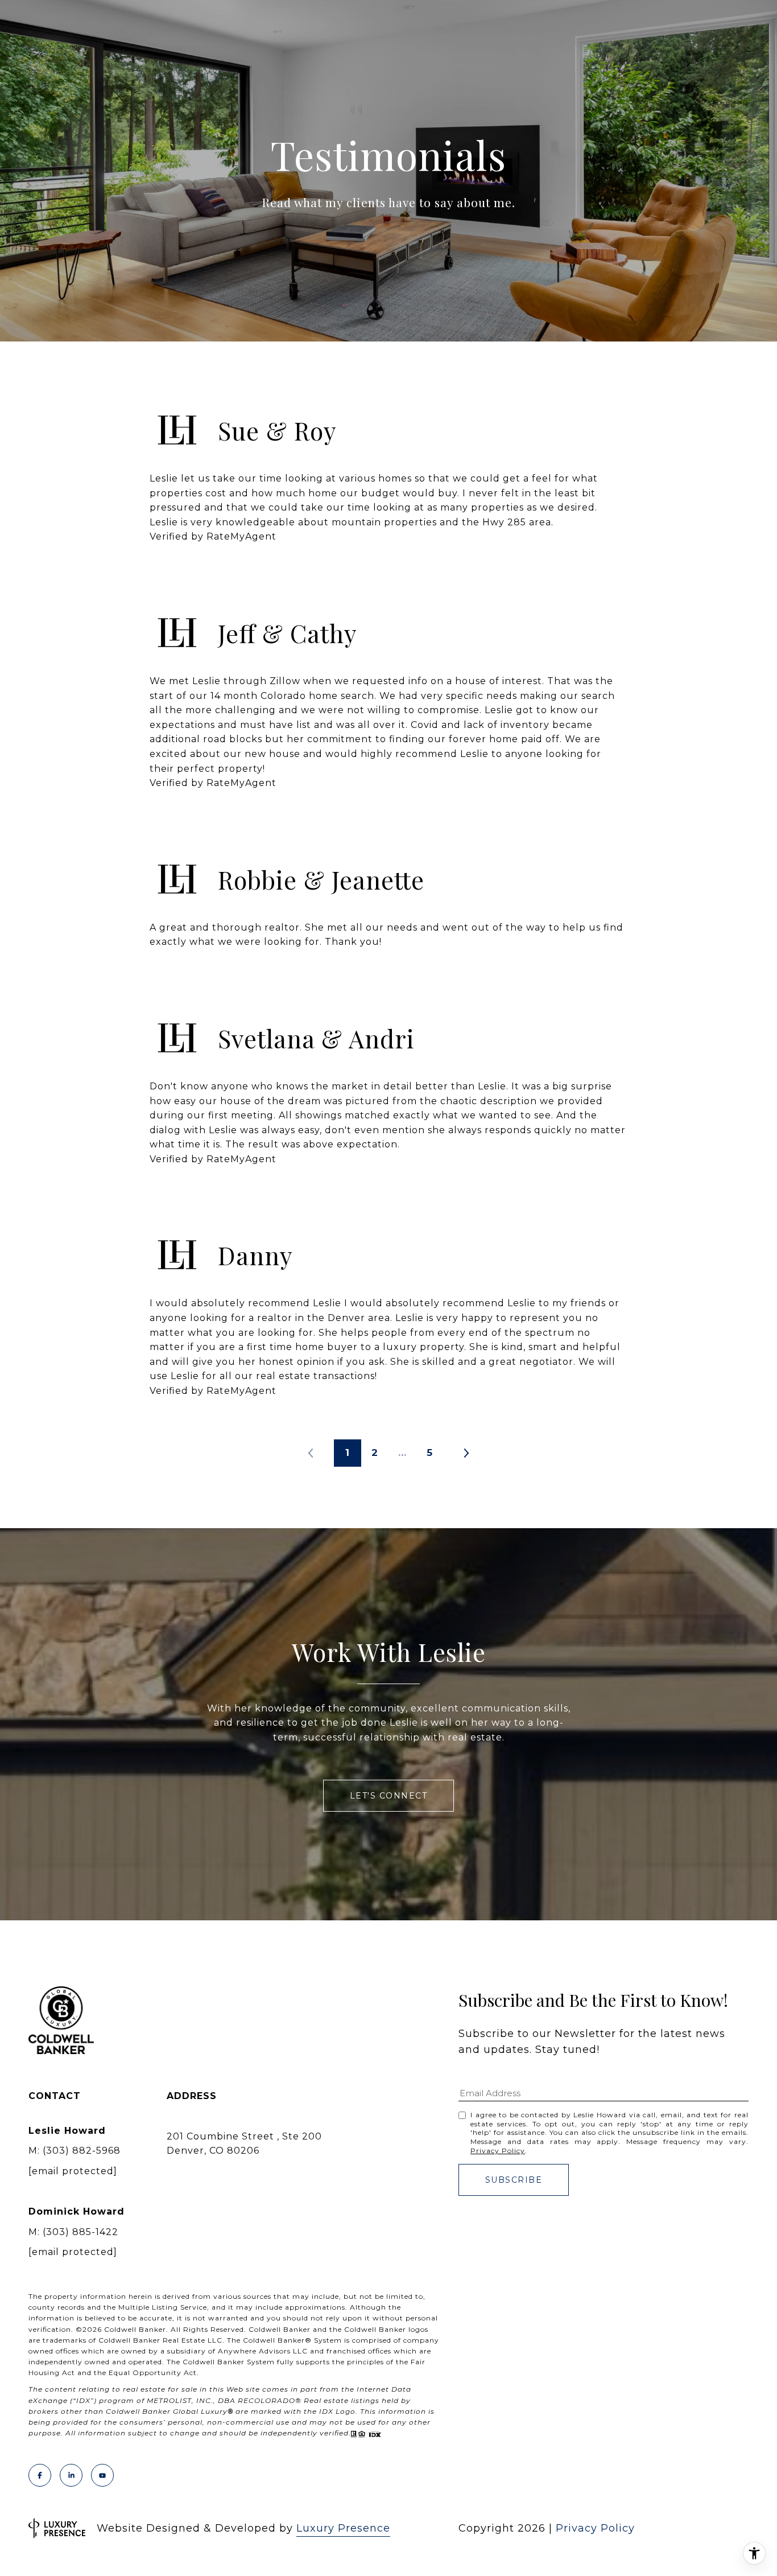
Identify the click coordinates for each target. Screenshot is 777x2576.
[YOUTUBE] (102, 2475)
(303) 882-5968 (82, 2151)
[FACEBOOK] (40, 2475)
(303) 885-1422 (80, 2232)
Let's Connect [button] (389, 1796)
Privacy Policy (498, 2151)
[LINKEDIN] (71, 2475)
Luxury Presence (343, 2528)
